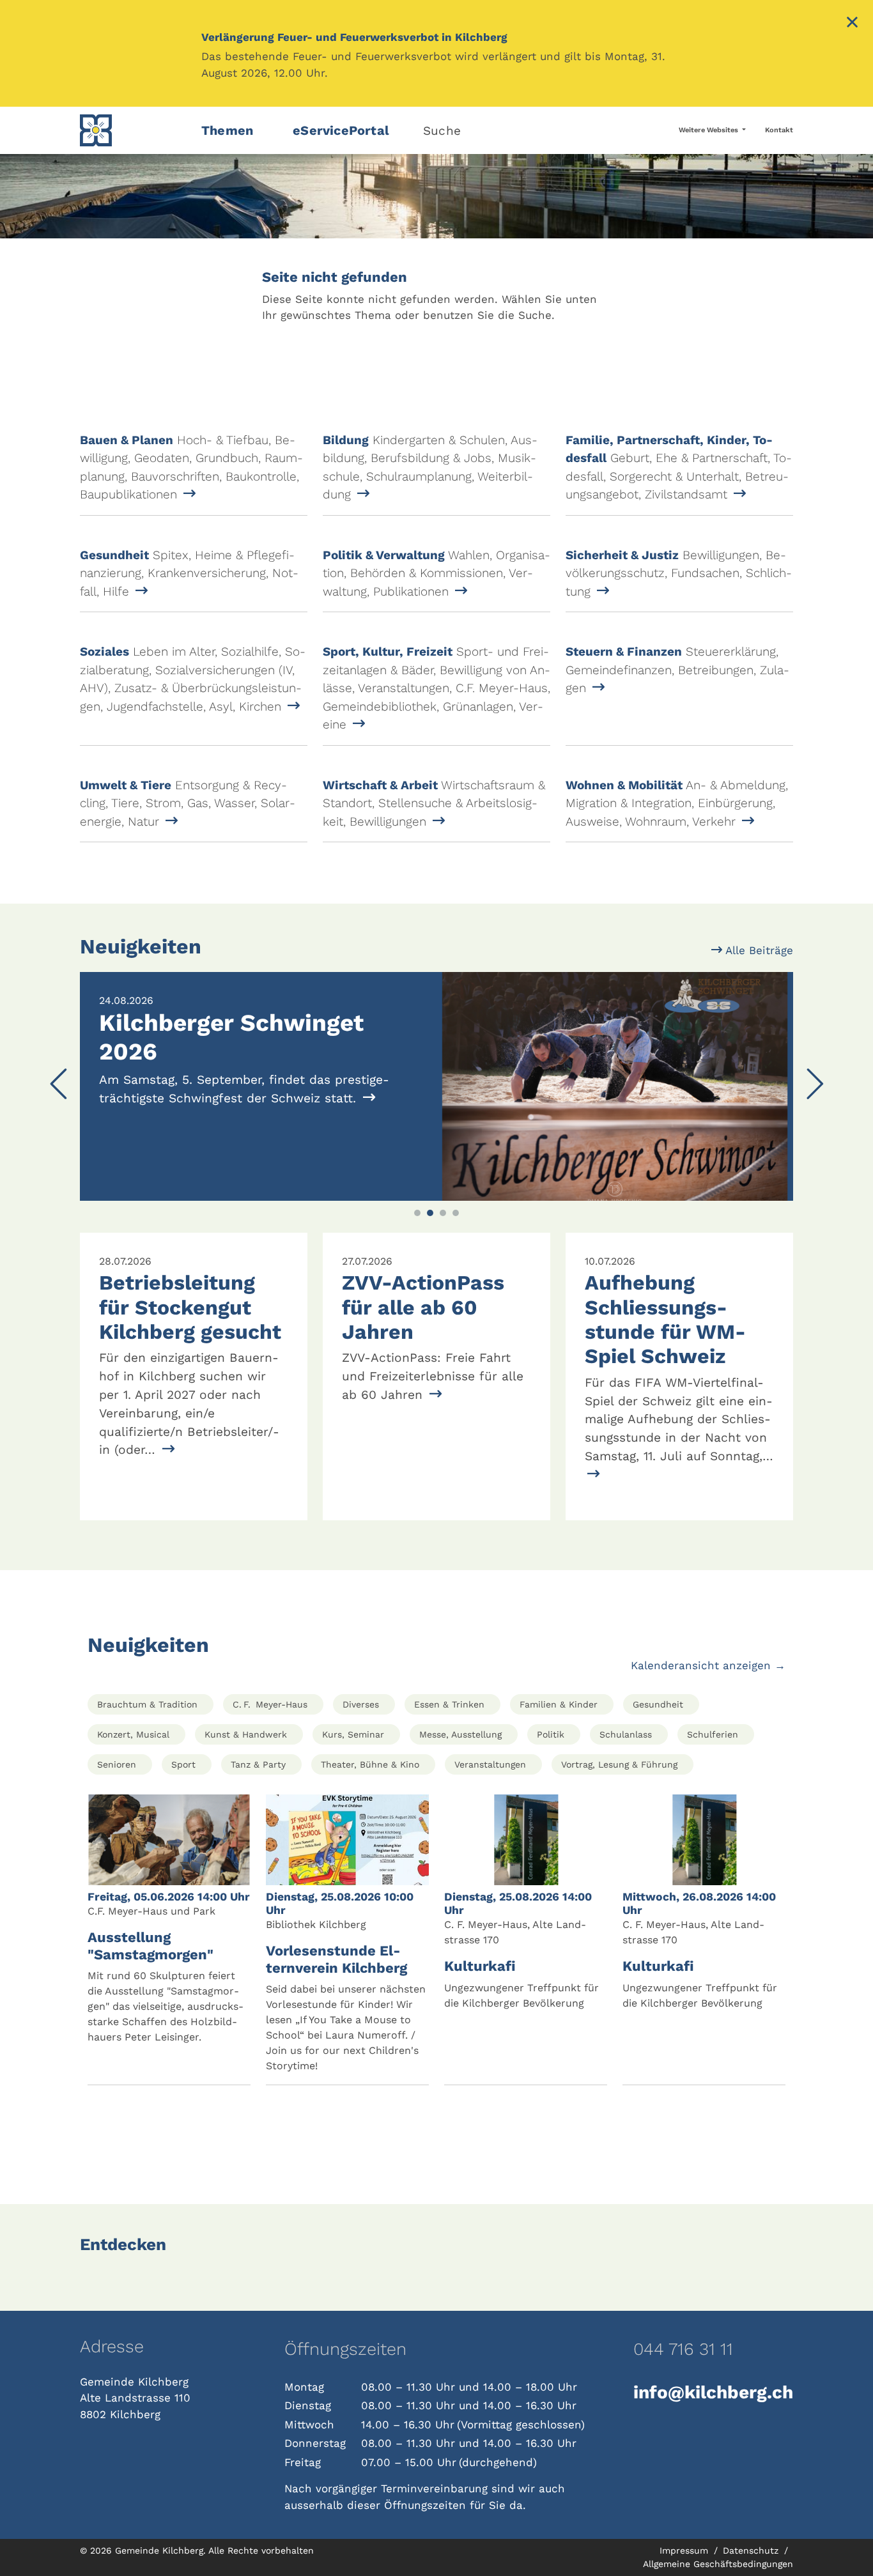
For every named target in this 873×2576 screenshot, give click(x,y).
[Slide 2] (430, 1213)
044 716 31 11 (683, 2349)
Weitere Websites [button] (709, 130)
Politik (551, 1734)
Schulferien (713, 1734)
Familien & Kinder (559, 1704)
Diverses (361, 1704)
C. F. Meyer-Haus (270, 1704)
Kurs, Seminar (353, 1734)
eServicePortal (341, 130)
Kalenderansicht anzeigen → (708, 1665)
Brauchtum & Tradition (147, 1704)
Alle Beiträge (758, 950)
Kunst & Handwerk (246, 1734)
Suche (442, 131)
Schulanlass (626, 1734)
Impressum (685, 2550)
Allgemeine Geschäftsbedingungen (718, 2564)
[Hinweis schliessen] (852, 24)
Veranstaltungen (490, 1764)
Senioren (117, 1764)
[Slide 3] (443, 1213)
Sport (183, 1764)
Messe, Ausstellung (460, 1734)
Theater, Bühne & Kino (370, 1764)
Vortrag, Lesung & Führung (619, 1764)
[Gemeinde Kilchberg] (133, 130)
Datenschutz (752, 2550)
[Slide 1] (417, 1213)
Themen (227, 130)
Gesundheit (658, 1704)
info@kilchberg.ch (713, 2392)
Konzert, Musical (133, 1734)
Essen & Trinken (449, 1704)
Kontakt (779, 130)
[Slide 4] (456, 1213)
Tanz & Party (258, 1764)
